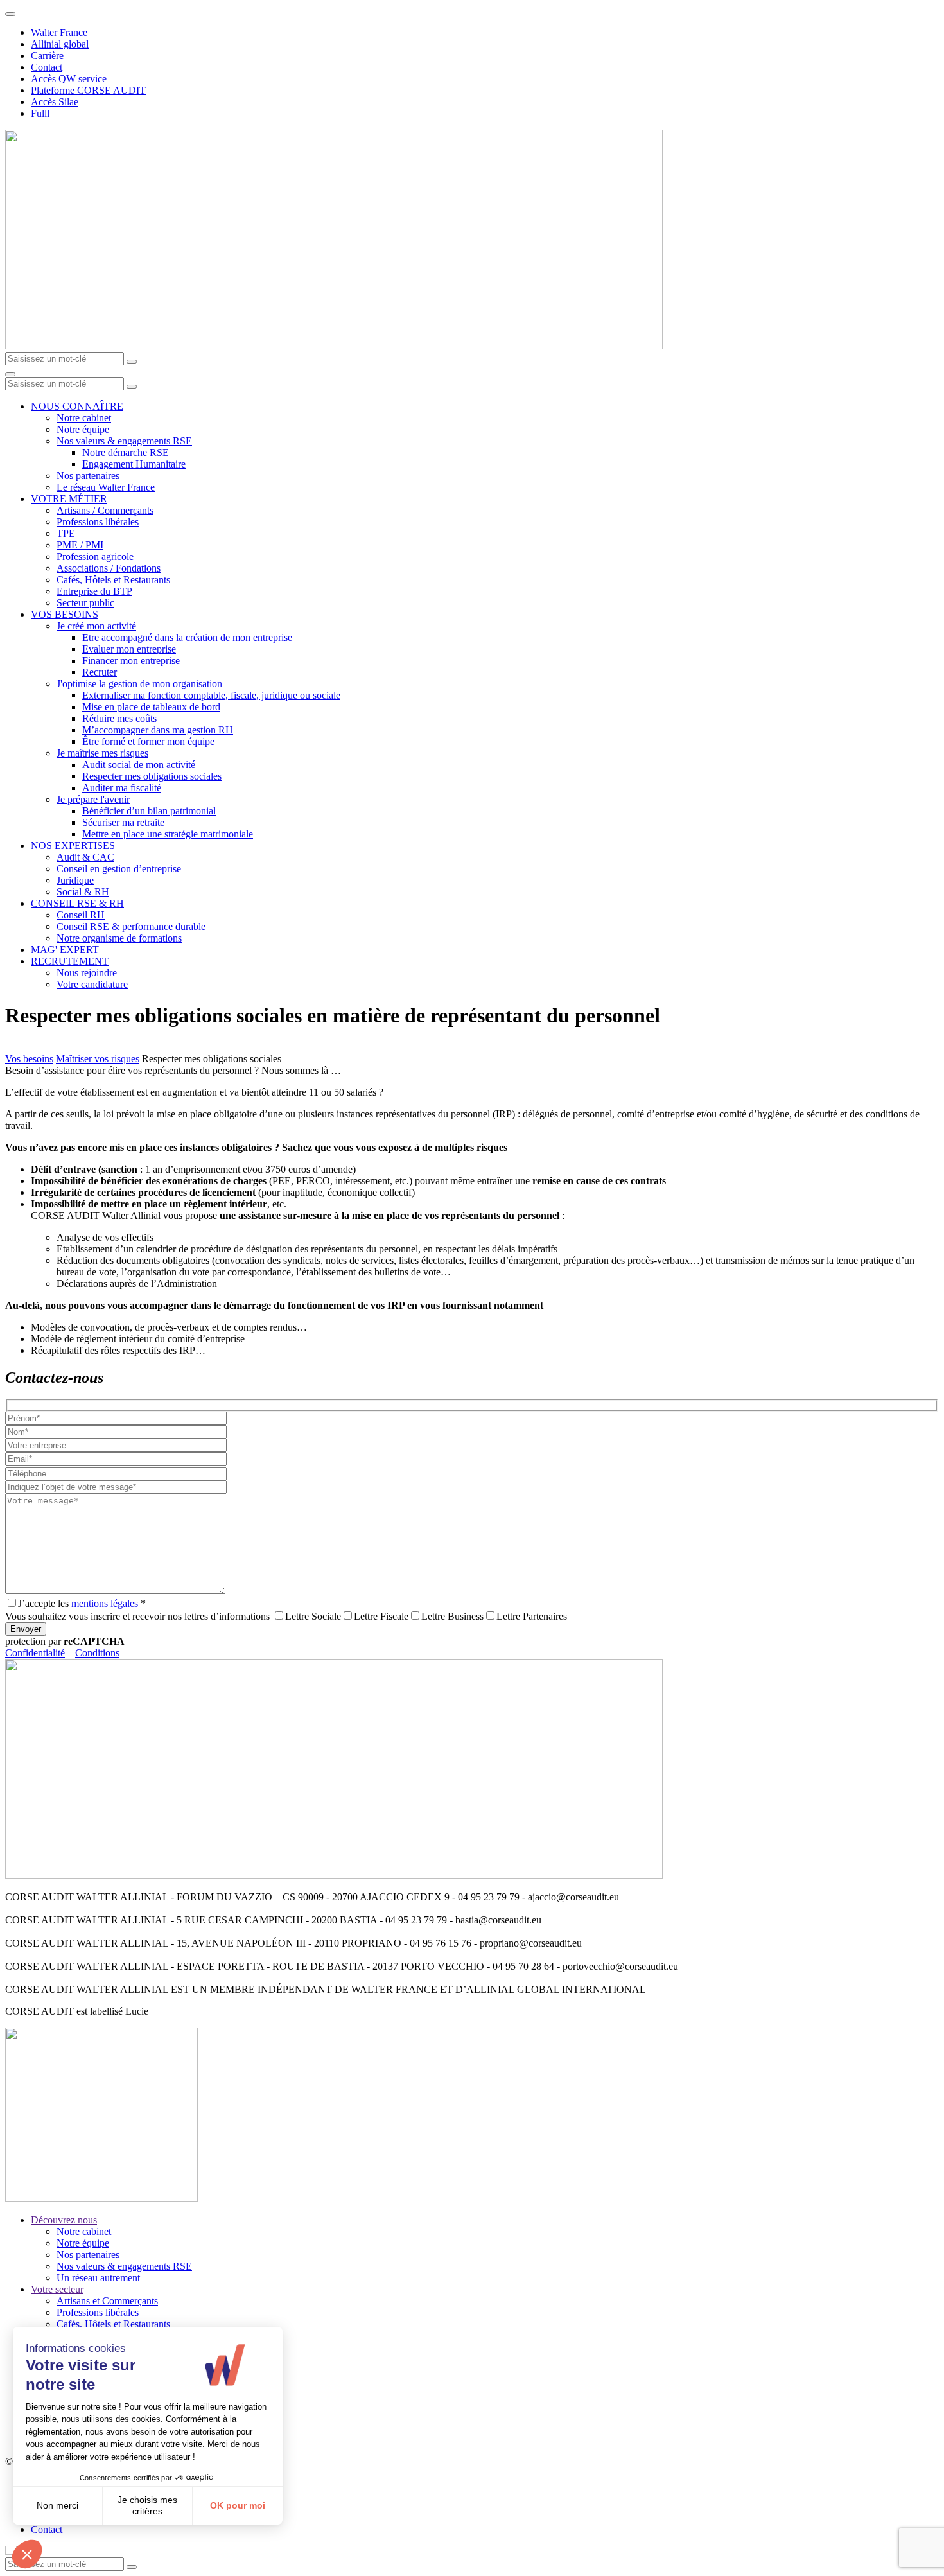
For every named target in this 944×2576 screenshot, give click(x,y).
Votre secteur (57, 2289)
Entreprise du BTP (94, 591)
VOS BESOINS (65, 614)
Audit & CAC (85, 857)
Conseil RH (81, 915)
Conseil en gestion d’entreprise (119, 869)
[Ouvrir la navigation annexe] (10, 14)
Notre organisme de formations (119, 938)
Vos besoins (29, 1059)
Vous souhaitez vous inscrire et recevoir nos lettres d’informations (137, 1616)
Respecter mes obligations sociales (152, 776)
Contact (47, 67)
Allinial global (60, 44)
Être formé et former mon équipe (148, 741)
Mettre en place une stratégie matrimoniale (168, 834)
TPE (66, 533)
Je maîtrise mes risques (102, 753)
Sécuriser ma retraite (123, 822)
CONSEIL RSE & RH (77, 903)
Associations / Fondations (109, 568)
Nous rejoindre (87, 973)
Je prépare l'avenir (93, 799)
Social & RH (83, 892)
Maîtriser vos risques (98, 1059)
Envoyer (26, 1629)
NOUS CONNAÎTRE (77, 406)
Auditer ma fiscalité (122, 788)
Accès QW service (69, 79)
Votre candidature (92, 984)
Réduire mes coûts (119, 718)
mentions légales (105, 1603)
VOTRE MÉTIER (69, 499)
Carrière (47, 56)
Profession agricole (95, 556)
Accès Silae (55, 102)
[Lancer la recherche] (132, 362)
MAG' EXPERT (65, 950)
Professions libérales (98, 522)
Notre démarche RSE (126, 452)
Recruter (100, 672)
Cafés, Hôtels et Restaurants (113, 580)
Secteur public (85, 603)
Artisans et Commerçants (107, 2301)
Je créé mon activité (96, 626)
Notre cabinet (84, 418)
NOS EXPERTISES (73, 846)
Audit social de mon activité (139, 765)
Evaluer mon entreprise (129, 649)
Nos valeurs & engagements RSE (124, 441)
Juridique (75, 880)
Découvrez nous (64, 2220)
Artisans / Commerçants (105, 510)
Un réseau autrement (98, 2278)
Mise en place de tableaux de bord (151, 707)
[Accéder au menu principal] (10, 374)
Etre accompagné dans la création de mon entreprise (187, 637)
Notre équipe (83, 429)
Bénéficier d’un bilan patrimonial (149, 811)
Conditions (97, 1653)
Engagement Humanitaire (134, 464)
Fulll (40, 113)
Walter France (59, 32)
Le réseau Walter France (106, 487)
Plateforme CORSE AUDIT (88, 90)
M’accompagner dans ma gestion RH (158, 730)
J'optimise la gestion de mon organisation (139, 684)
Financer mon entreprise (131, 661)
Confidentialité (35, 1653)
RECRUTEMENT (70, 961)
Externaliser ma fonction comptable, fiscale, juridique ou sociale (211, 695)
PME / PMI (80, 545)
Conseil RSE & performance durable (131, 926)
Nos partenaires (88, 476)
